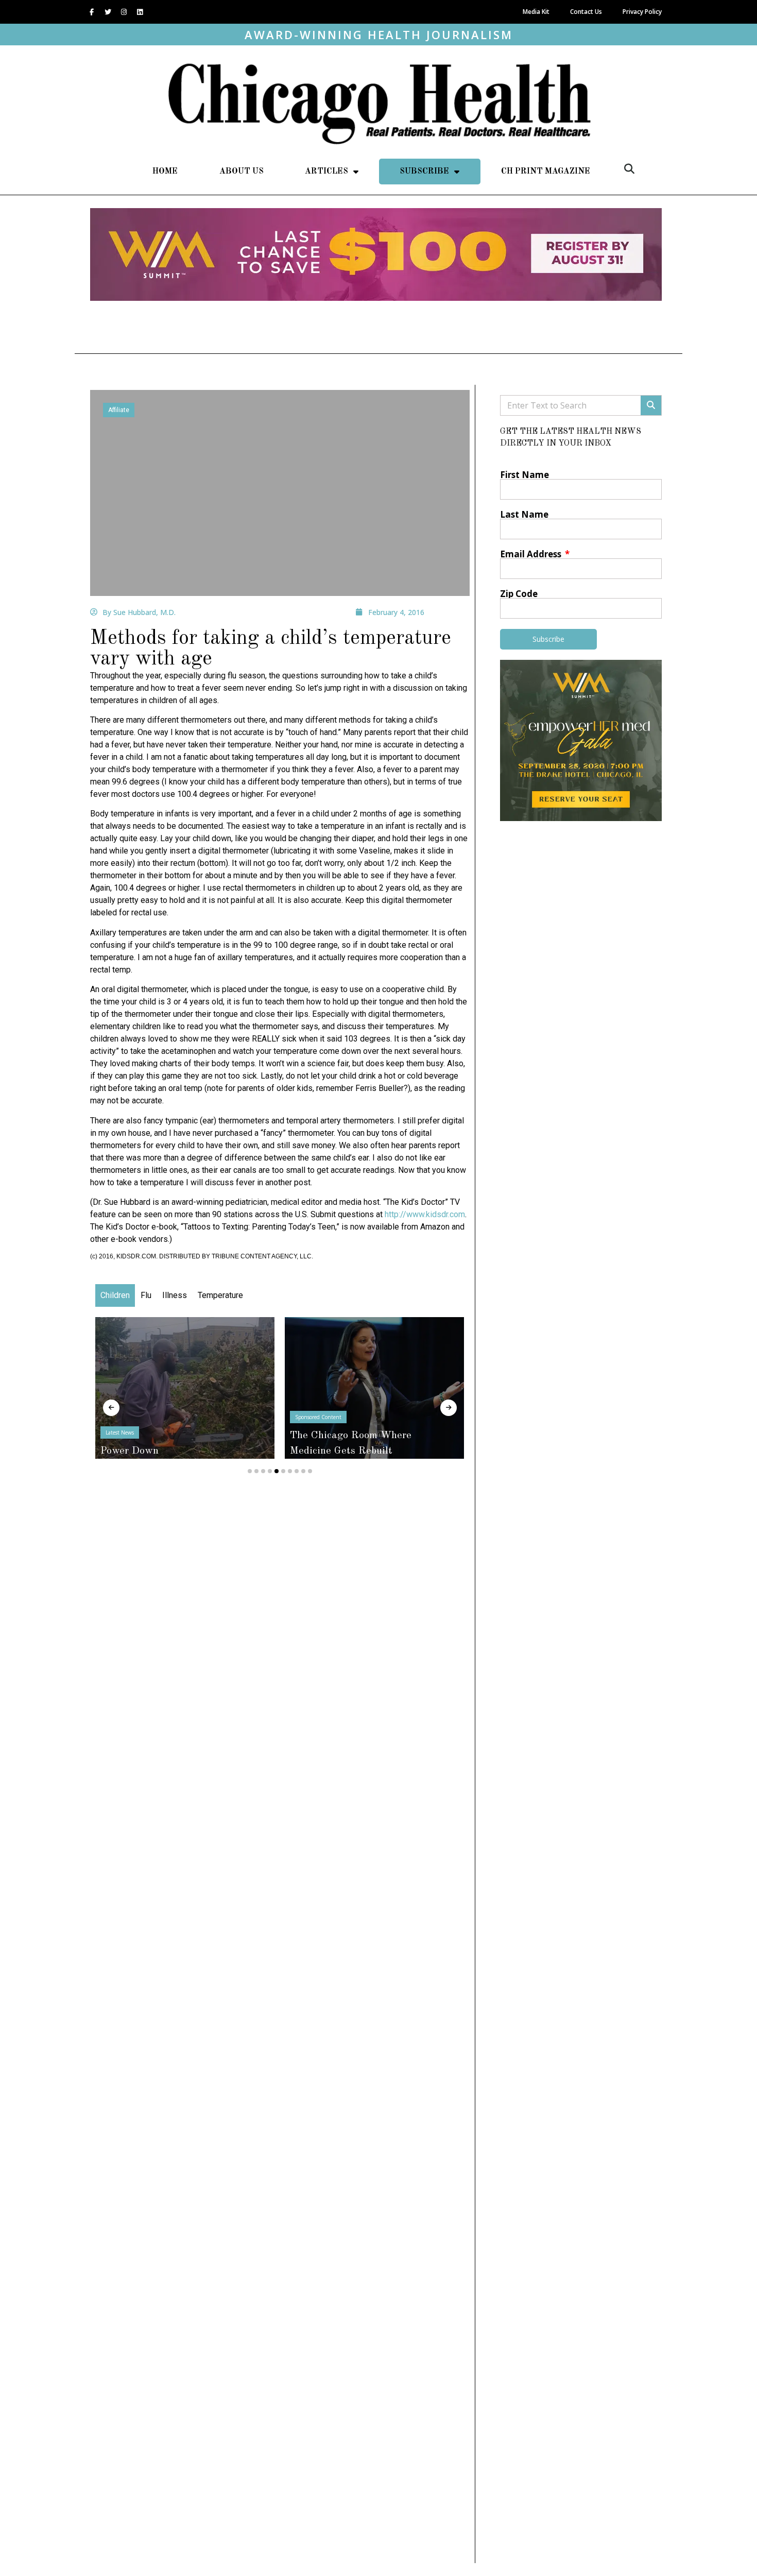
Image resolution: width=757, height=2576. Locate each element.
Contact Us (586, 12)
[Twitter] (108, 12)
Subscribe (424, 172)
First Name (524, 475)
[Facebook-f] (92, 12)
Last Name (524, 514)
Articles (326, 172)
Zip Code (519, 594)
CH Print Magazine (546, 172)
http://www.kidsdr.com (425, 1214)
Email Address (532, 554)
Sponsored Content (318, 1417)
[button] (629, 169)
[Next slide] (449, 1408)
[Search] (651, 405)
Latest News (120, 1432)
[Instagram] (124, 12)
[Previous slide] (111, 1408)
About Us (242, 172)
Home (165, 172)
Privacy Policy (642, 12)
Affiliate (119, 410)
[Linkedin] (140, 12)
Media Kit (536, 12)
